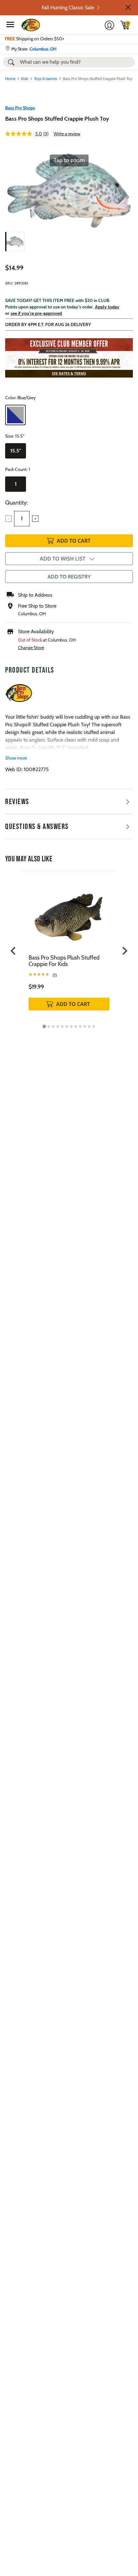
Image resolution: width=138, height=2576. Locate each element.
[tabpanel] (69, 947)
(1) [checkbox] (55, 975)
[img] (125, 25)
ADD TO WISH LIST (63, 559)
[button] (128, 7)
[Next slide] (124, 951)
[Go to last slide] (14, 951)
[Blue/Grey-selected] (15, 415)
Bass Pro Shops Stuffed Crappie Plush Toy (57, 119)
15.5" (16, 451)
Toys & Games (46, 79)
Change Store (31, 648)
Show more (16, 758)
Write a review (67, 134)
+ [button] (35, 519)
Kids (25, 79)
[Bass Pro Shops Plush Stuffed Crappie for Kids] (69, 912)
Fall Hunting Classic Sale (68, 8)
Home (10, 79)
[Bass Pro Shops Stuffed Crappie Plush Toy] (15, 242)
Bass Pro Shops (20, 108)
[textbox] (22, 519)
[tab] (44, 1027)
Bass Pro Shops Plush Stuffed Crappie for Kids (64, 961)
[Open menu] (10, 24)
